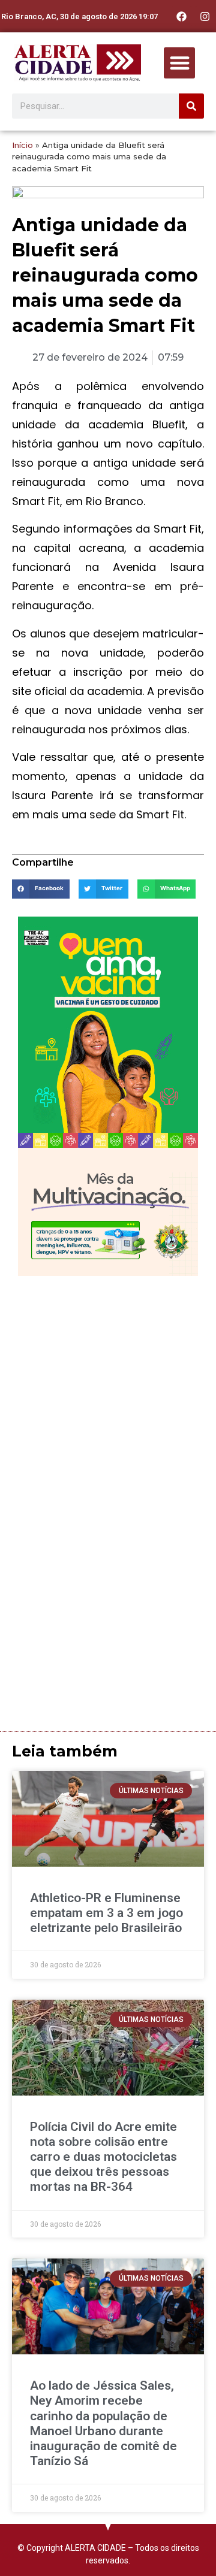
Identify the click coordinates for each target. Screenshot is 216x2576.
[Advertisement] (108, 1396)
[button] (180, 63)
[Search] (191, 106)
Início (22, 145)
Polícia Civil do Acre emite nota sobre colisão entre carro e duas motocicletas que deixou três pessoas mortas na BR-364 (103, 2157)
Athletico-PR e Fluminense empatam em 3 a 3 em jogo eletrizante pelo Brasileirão (106, 1913)
